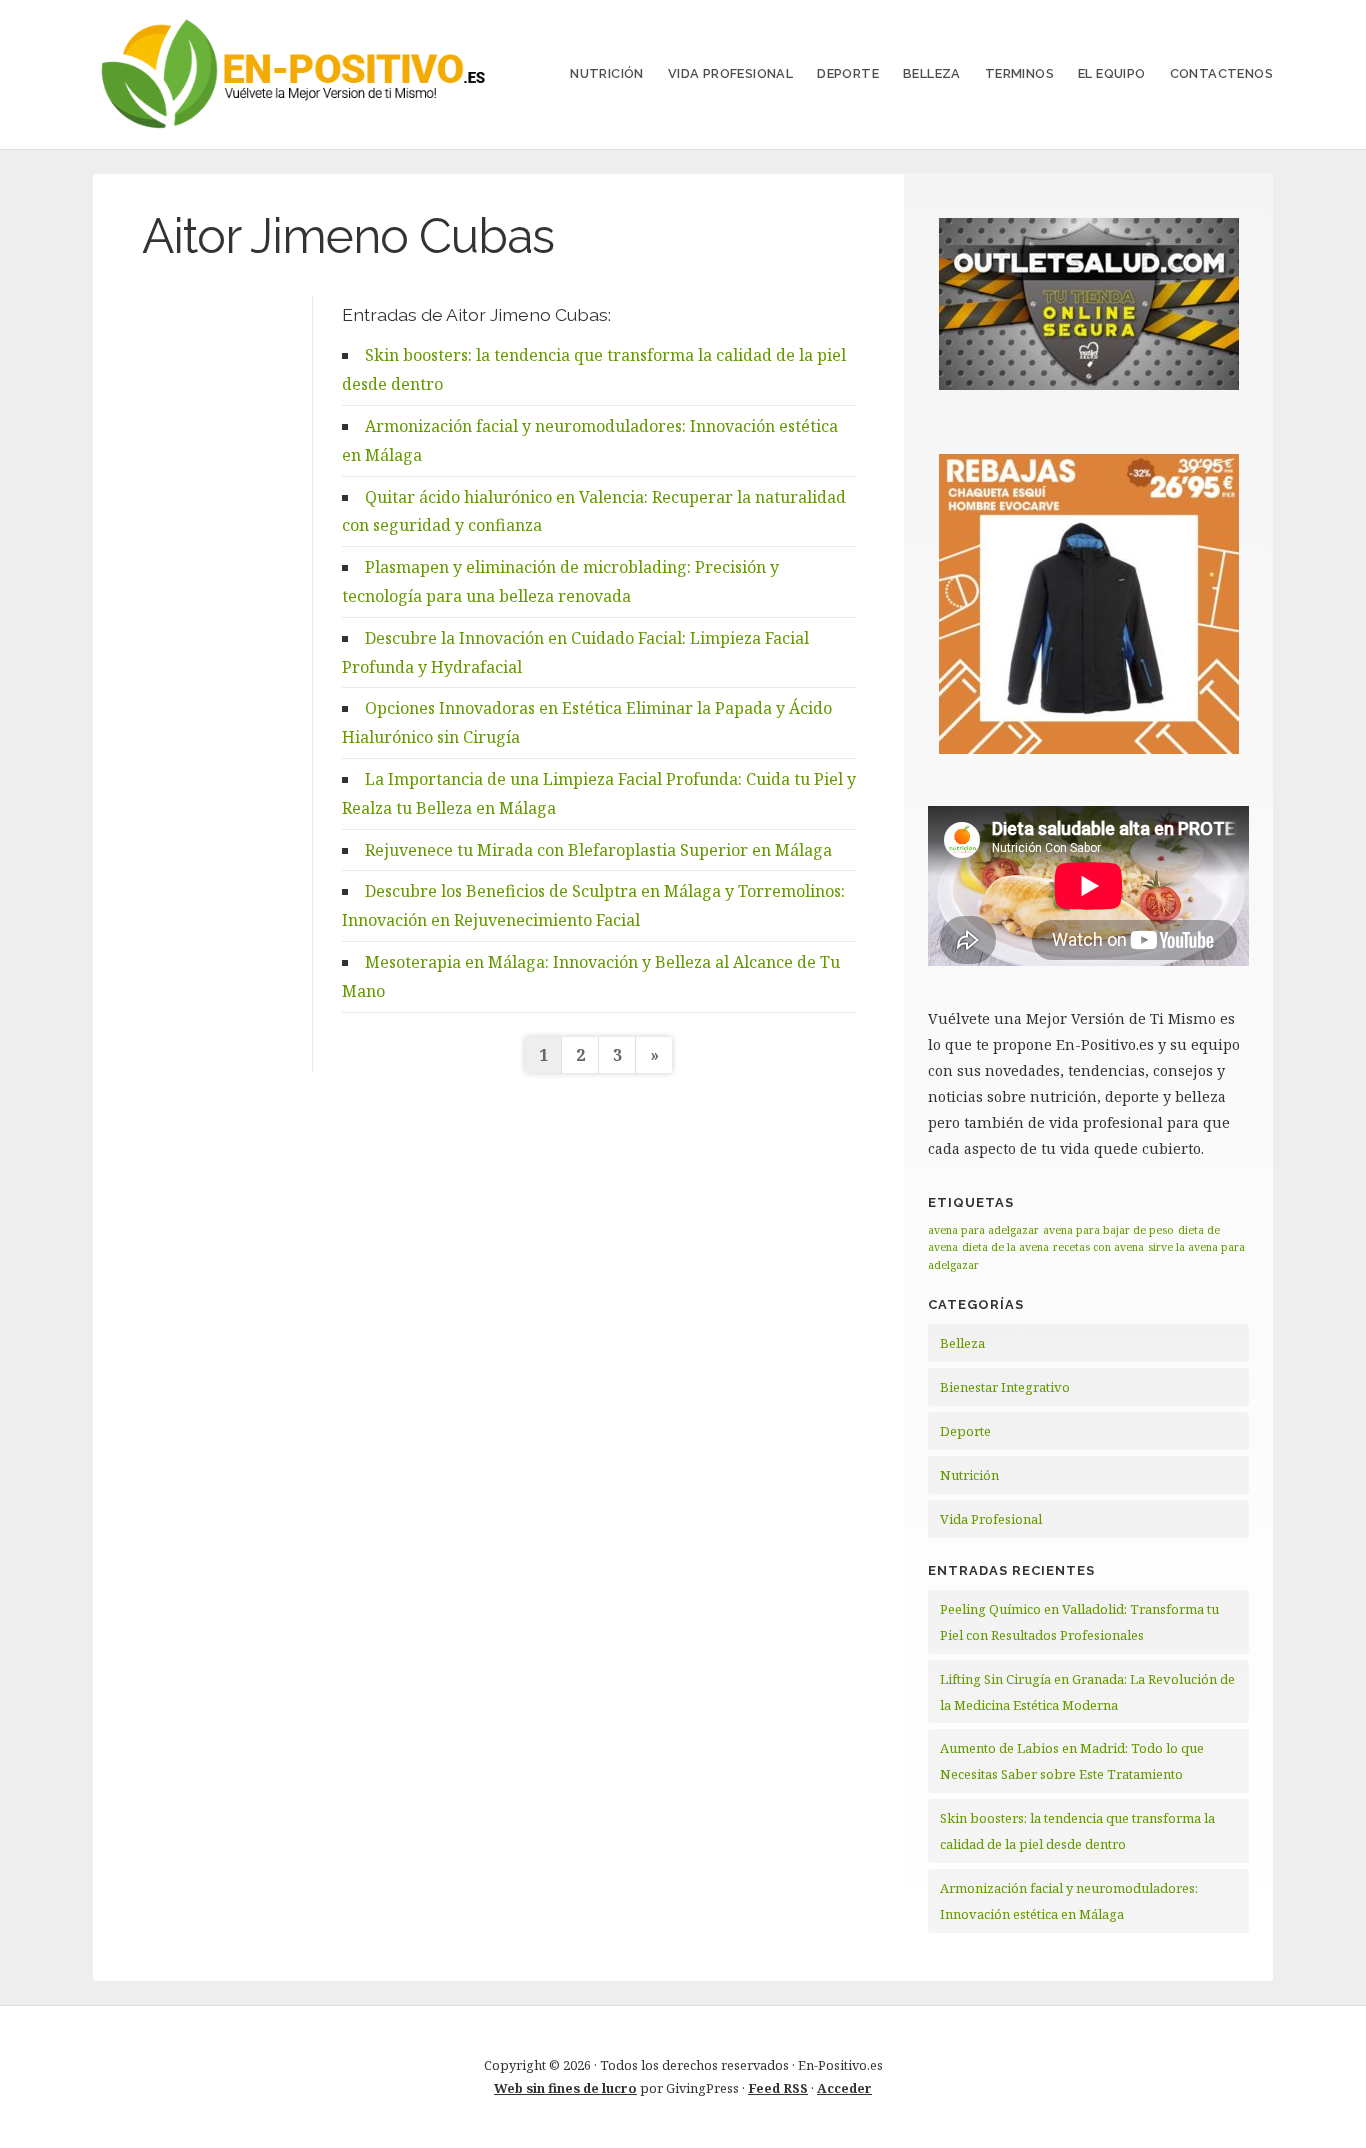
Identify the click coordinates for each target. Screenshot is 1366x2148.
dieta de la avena (1005, 1247)
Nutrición (607, 73)
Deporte (848, 73)
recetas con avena (1098, 1247)
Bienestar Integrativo (1005, 1387)
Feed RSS (778, 2088)
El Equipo (1112, 73)
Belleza (932, 73)
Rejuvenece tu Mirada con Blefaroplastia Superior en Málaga (598, 850)
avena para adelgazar (983, 1230)
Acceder (844, 2088)
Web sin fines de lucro (565, 2088)
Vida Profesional (730, 73)
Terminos (1019, 73)
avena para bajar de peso (1108, 1230)
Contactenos (1221, 73)
